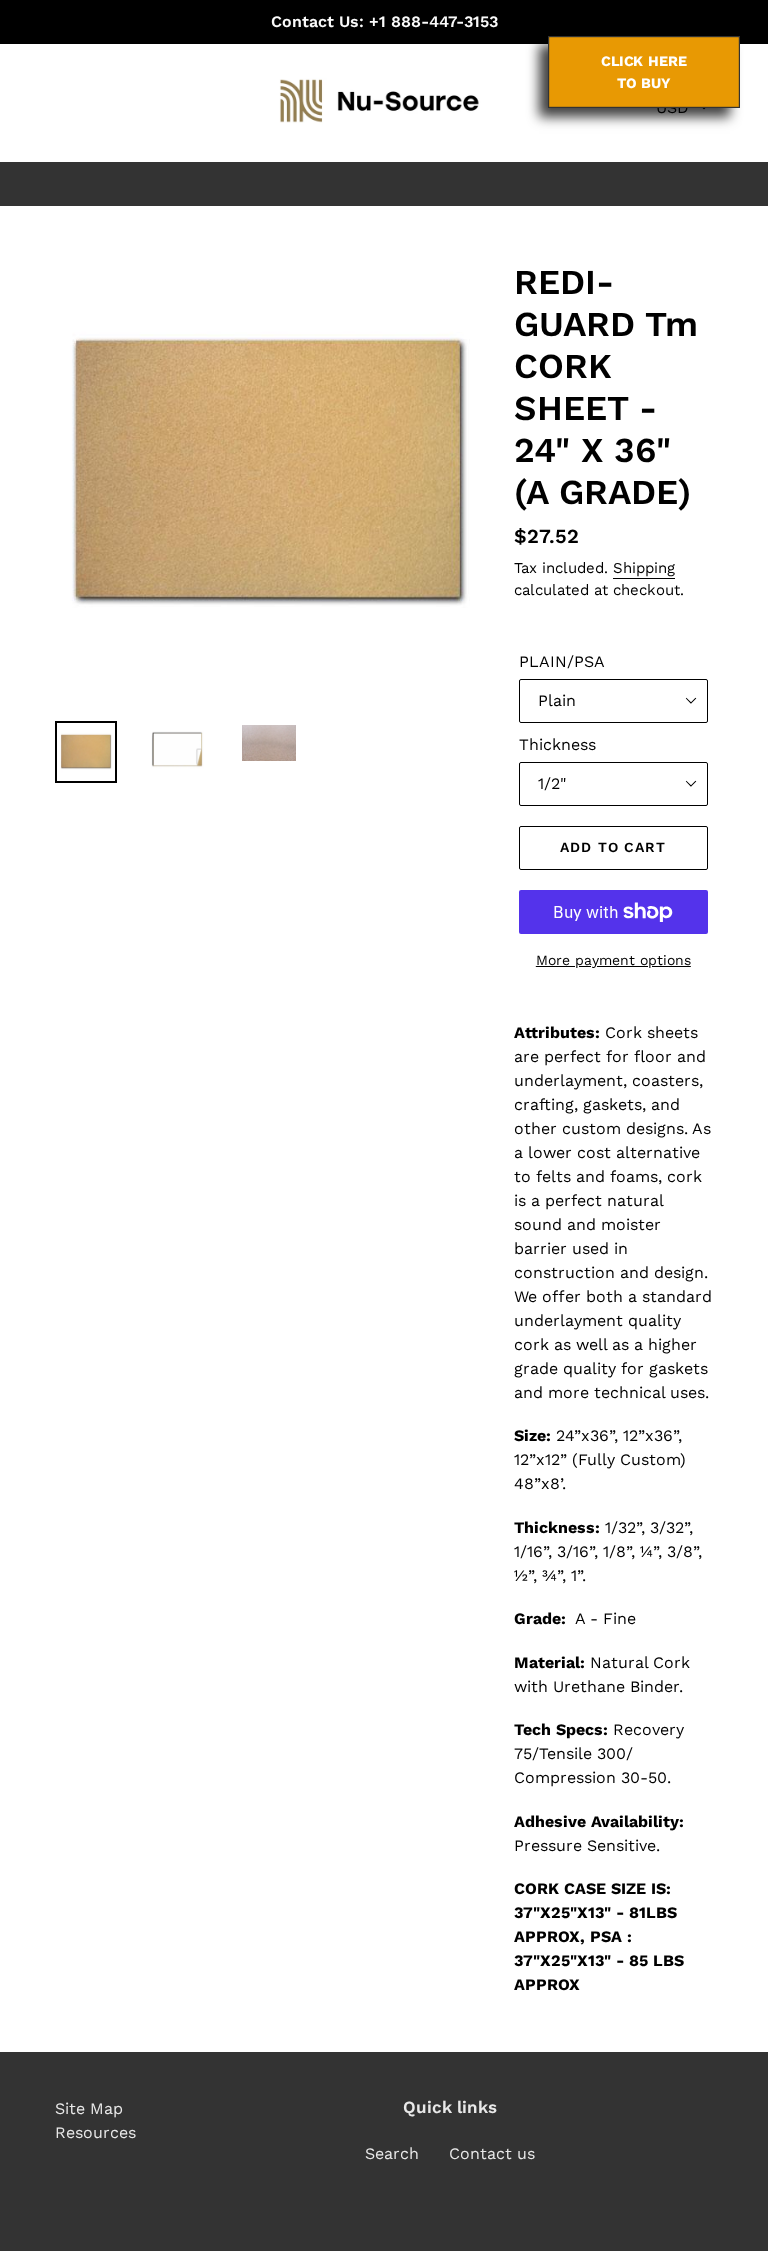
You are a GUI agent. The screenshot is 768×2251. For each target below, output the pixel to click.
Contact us (492, 2153)
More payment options (613, 960)
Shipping (644, 568)
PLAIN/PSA (562, 661)
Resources (95, 2132)
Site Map (89, 2108)
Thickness (557, 744)
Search (392, 2153)
